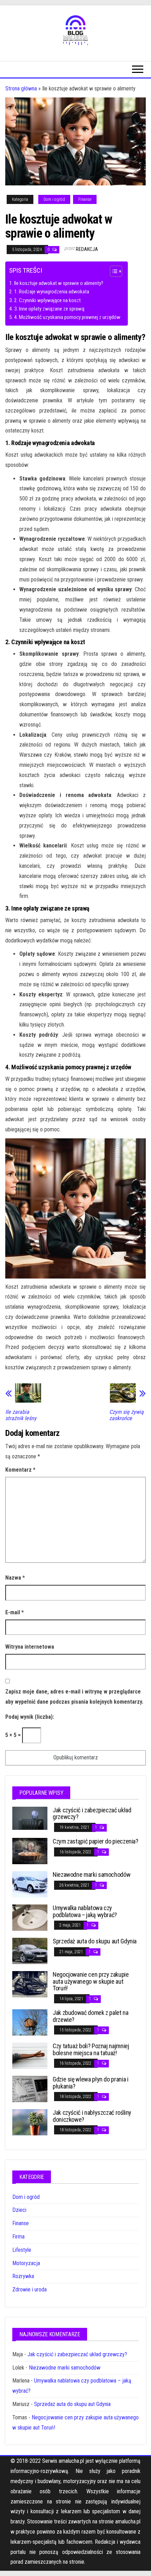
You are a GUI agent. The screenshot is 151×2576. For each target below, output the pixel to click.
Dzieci (19, 2210)
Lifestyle (22, 2250)
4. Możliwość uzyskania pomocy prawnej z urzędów (67, 317)
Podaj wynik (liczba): (30, 1717)
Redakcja (87, 249)
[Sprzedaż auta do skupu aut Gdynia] (30, 1951)
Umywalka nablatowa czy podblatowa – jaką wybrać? (85, 1911)
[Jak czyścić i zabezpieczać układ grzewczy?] (30, 1818)
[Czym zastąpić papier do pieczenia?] (30, 1851)
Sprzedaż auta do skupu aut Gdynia (95, 1941)
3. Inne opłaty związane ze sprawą (49, 309)
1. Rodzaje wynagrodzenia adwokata (52, 292)
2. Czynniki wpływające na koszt (47, 300)
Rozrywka (23, 2276)
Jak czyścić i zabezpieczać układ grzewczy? (92, 1814)
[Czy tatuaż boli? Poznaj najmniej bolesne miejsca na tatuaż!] (30, 2055)
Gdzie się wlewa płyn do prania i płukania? (90, 2083)
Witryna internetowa (30, 1647)
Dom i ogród (54, 199)
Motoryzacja (26, 2263)
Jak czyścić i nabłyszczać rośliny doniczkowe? (92, 2116)
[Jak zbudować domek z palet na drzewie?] (30, 2022)
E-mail (15, 1612)
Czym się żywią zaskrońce (126, 1415)
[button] (113, 272)
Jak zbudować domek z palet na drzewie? (91, 2016)
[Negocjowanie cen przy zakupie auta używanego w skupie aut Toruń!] (30, 1984)
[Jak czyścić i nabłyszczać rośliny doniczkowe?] (30, 2122)
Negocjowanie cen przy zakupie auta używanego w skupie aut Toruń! (91, 1981)
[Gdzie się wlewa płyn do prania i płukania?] (30, 2089)
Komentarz (20, 1470)
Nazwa (15, 1578)
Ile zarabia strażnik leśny (21, 1415)
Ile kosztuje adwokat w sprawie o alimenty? (59, 283)
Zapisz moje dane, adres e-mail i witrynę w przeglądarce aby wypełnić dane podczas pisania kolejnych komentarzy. (74, 1697)
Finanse (85, 199)
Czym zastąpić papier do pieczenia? (96, 1841)
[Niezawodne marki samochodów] (30, 1884)
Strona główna (21, 88)
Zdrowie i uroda (29, 2289)
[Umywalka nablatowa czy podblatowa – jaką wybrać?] (30, 1917)
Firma (18, 2237)
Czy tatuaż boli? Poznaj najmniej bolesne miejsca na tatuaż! (91, 2049)
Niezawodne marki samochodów (91, 1875)
